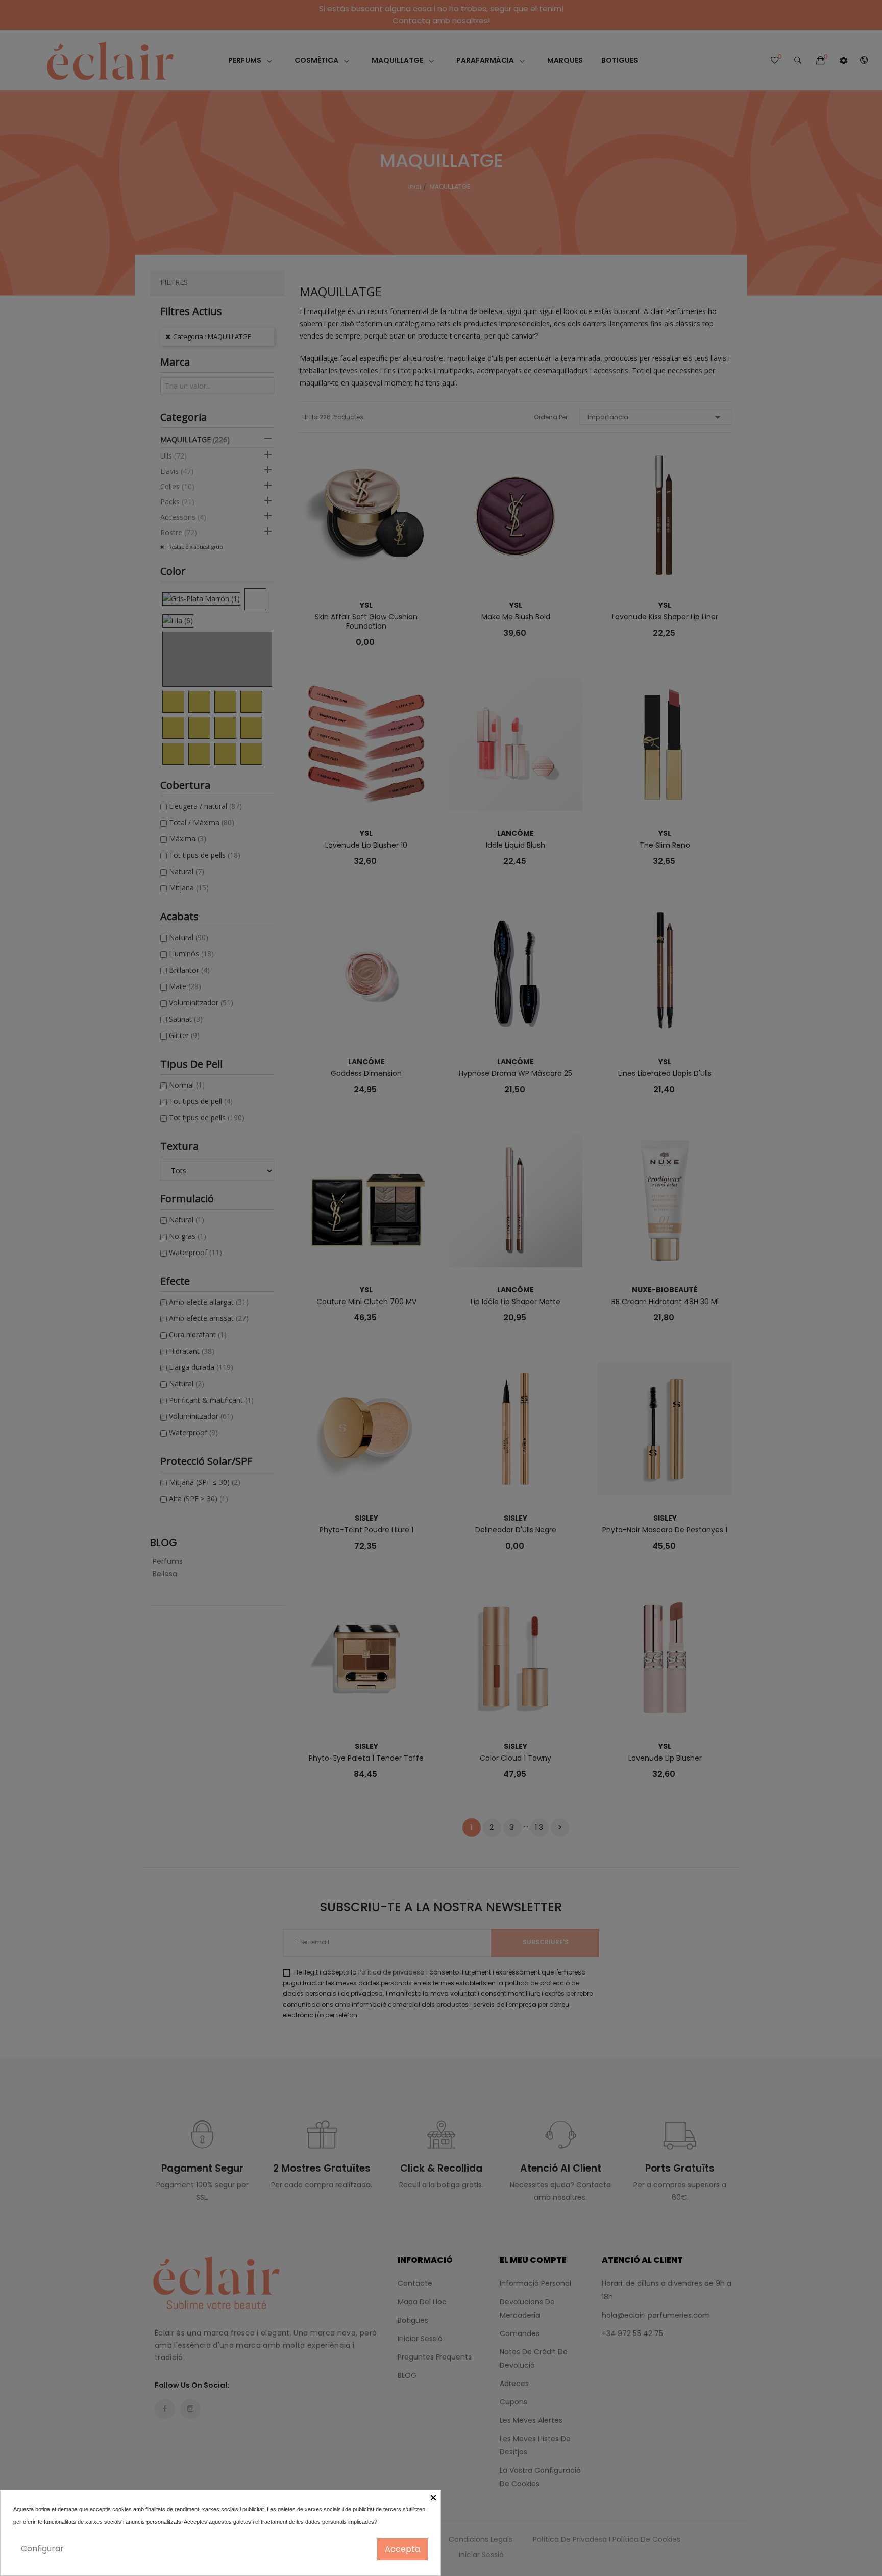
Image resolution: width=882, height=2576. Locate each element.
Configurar (42, 2549)
